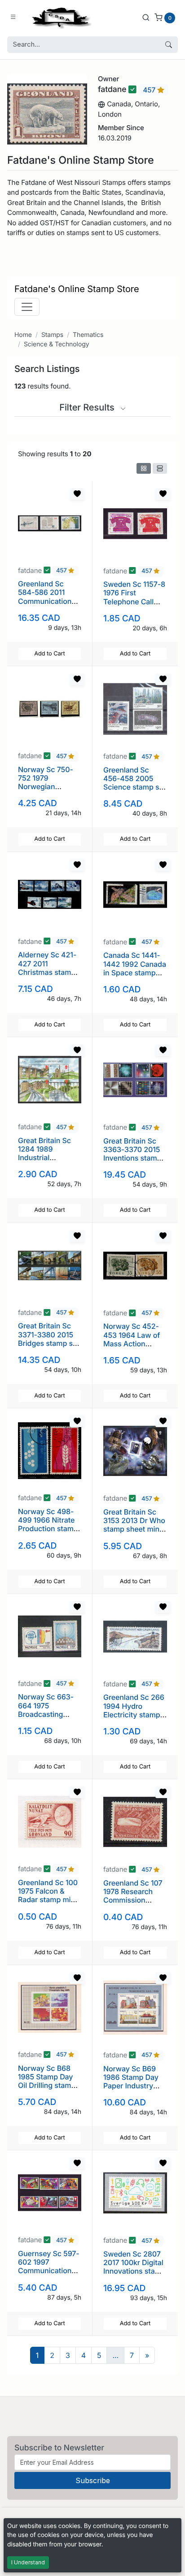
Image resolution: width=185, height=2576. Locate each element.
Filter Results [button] (88, 407)
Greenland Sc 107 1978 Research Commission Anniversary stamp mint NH (133, 1900)
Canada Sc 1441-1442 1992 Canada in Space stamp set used (135, 968)
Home (23, 335)
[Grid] (144, 468)
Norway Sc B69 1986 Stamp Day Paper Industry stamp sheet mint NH (132, 2086)
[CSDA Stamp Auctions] (60, 17)
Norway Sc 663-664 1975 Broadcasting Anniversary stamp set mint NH (49, 1714)
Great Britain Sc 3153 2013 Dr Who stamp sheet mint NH (134, 1525)
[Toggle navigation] (27, 307)
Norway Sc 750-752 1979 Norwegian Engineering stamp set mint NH (49, 787)
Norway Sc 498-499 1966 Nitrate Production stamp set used (48, 1524)
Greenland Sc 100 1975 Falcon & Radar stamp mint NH (48, 1895)
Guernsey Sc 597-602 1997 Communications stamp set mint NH (49, 2266)
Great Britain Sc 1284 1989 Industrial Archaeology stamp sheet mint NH (47, 1162)
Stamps (52, 335)
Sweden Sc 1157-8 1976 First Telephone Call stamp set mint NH (135, 597)
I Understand (28, 2562)
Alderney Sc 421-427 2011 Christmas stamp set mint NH (47, 968)
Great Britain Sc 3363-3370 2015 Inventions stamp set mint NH (132, 1154)
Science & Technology (57, 344)
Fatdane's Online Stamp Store (77, 289)
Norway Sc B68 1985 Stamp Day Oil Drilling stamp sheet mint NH (47, 2081)
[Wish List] (77, 494)
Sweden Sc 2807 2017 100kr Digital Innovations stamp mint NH (134, 2267)
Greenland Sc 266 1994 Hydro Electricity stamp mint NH (134, 1710)
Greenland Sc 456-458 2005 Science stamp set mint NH (134, 783)
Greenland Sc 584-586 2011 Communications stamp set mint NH (49, 597)
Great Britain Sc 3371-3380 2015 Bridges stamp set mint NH (49, 1339)
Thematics (88, 335)
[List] (160, 468)
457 (150, 90)
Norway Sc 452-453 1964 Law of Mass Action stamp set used (132, 1339)
